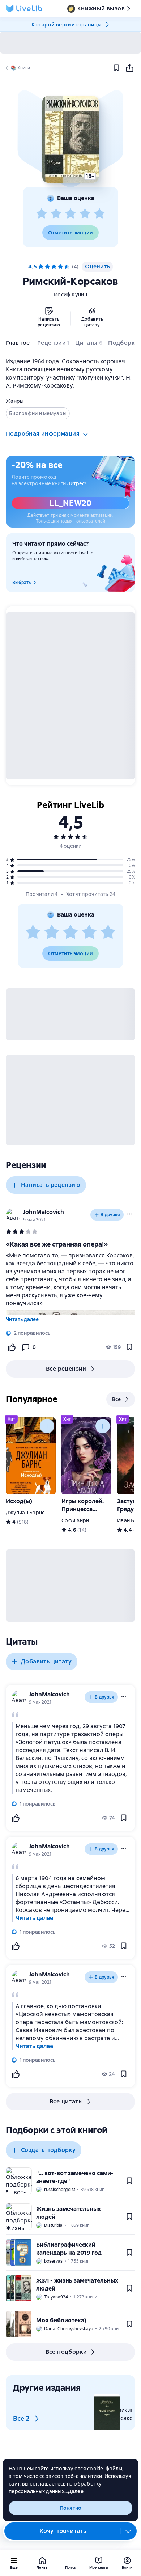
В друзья (110, 1215)
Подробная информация (43, 434)
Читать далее (22, 1319)
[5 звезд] (99, 214)
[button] (70, 139)
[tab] (19, 344)
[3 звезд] (70, 214)
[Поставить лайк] (12, 1347)
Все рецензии (66, 1369)
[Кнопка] (47, 1426)
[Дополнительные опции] (128, 2531)
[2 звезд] (56, 214)
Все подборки (66, 2352)
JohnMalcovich (44, 1212)
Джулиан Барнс (25, 1513)
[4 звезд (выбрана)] (60, 267)
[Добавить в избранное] (116, 68)
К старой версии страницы (67, 25)
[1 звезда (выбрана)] (41, 267)
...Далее (74, 2491)
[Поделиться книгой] (129, 68)
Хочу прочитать (63, 2531)
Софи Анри (75, 1520)
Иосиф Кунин (70, 295)
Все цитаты (66, 2101)
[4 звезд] (85, 214)
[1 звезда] (42, 214)
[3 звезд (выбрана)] (54, 267)
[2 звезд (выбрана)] (47, 267)
